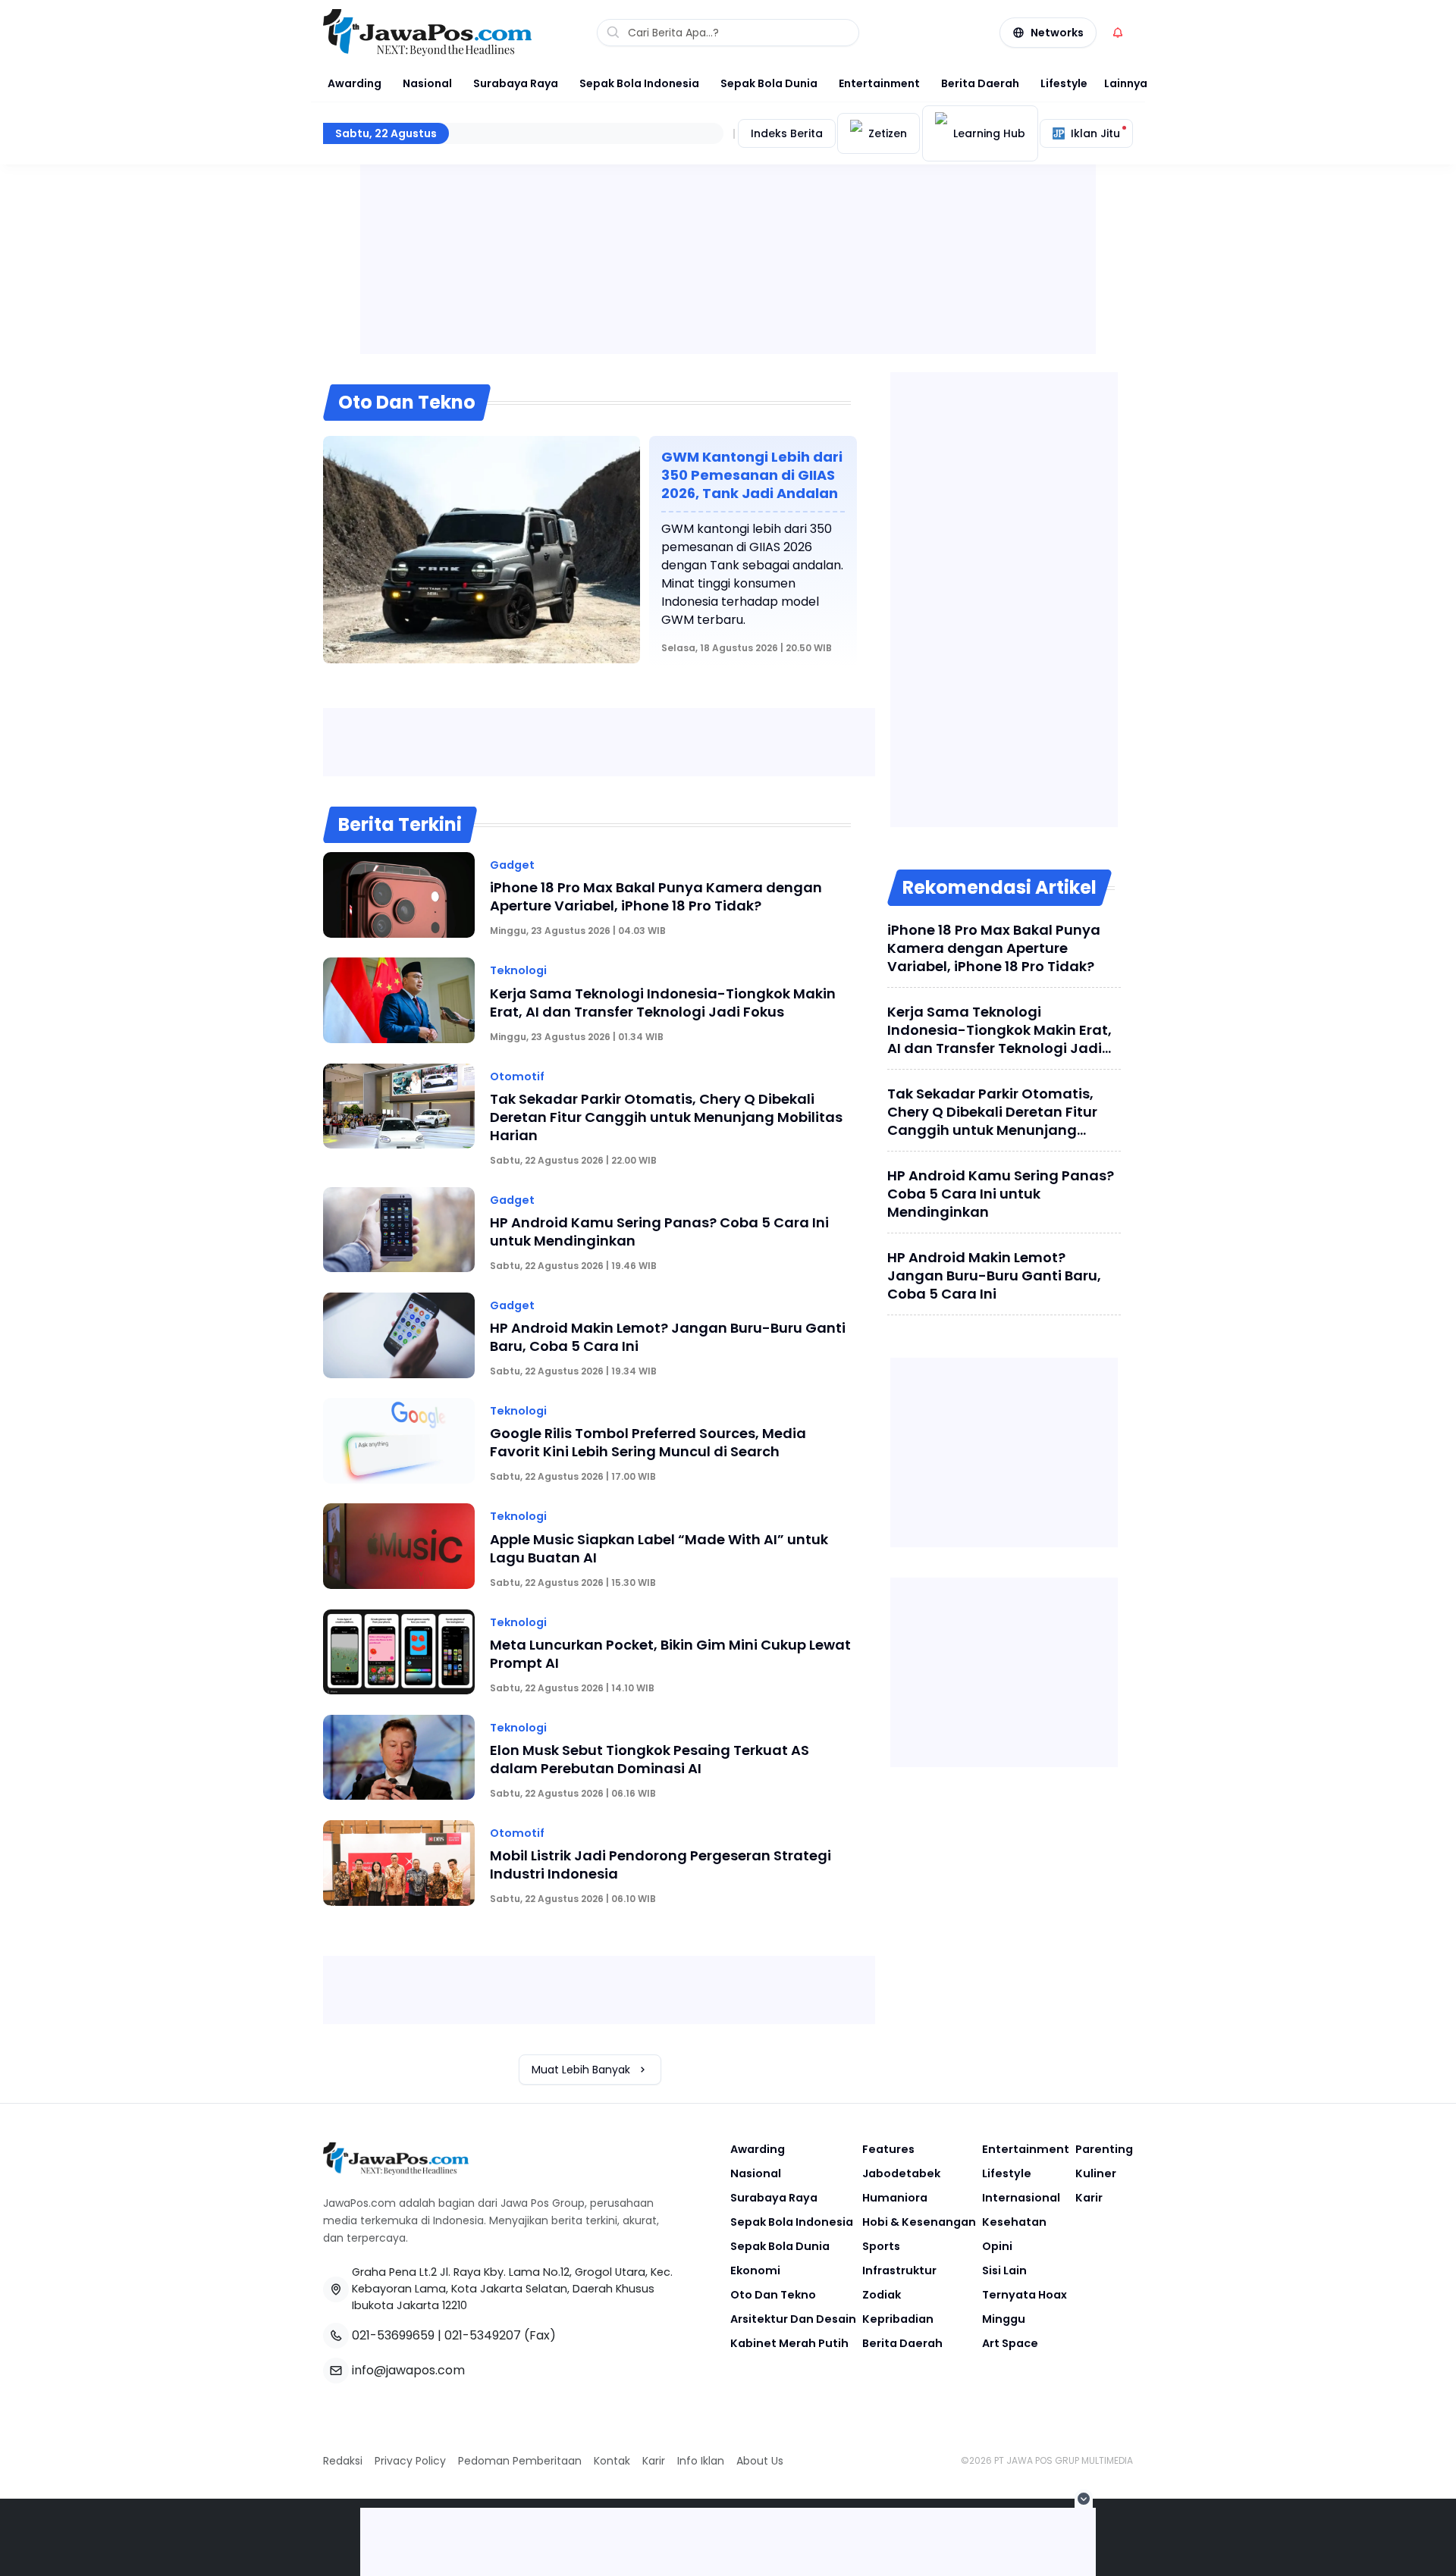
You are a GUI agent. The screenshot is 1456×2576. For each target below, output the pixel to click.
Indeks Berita (787, 133)
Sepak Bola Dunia (769, 83)
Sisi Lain (1004, 2270)
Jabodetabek (901, 2173)
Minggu (1004, 2319)
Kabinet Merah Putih (789, 2343)
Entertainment (879, 83)
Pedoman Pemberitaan (520, 2461)
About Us (760, 2461)
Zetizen (888, 133)
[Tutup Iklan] (1084, 2499)
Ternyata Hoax (1025, 2295)
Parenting (1104, 2149)
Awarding (355, 83)
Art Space (1010, 2343)
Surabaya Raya (516, 83)
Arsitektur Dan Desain (793, 2319)
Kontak (612, 2461)
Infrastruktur (899, 2270)
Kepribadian (898, 2319)
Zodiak (882, 2295)
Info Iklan (701, 2461)
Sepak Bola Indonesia (639, 83)
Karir (1089, 2198)
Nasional (427, 83)
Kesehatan (1014, 2222)
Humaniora (895, 2198)
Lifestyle (1064, 83)
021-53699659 (393, 2335)
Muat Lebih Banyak (581, 2070)
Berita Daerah (980, 83)
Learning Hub (989, 133)
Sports (881, 2246)
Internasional (1021, 2198)
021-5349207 (483, 2335)
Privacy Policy (410, 2461)
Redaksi (343, 2461)
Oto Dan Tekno (773, 2295)
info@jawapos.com (408, 2370)
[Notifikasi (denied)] (1118, 33)
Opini (997, 2246)
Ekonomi (755, 2270)
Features (888, 2149)
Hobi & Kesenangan (919, 2222)
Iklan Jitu (1095, 133)
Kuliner (1096, 2173)
